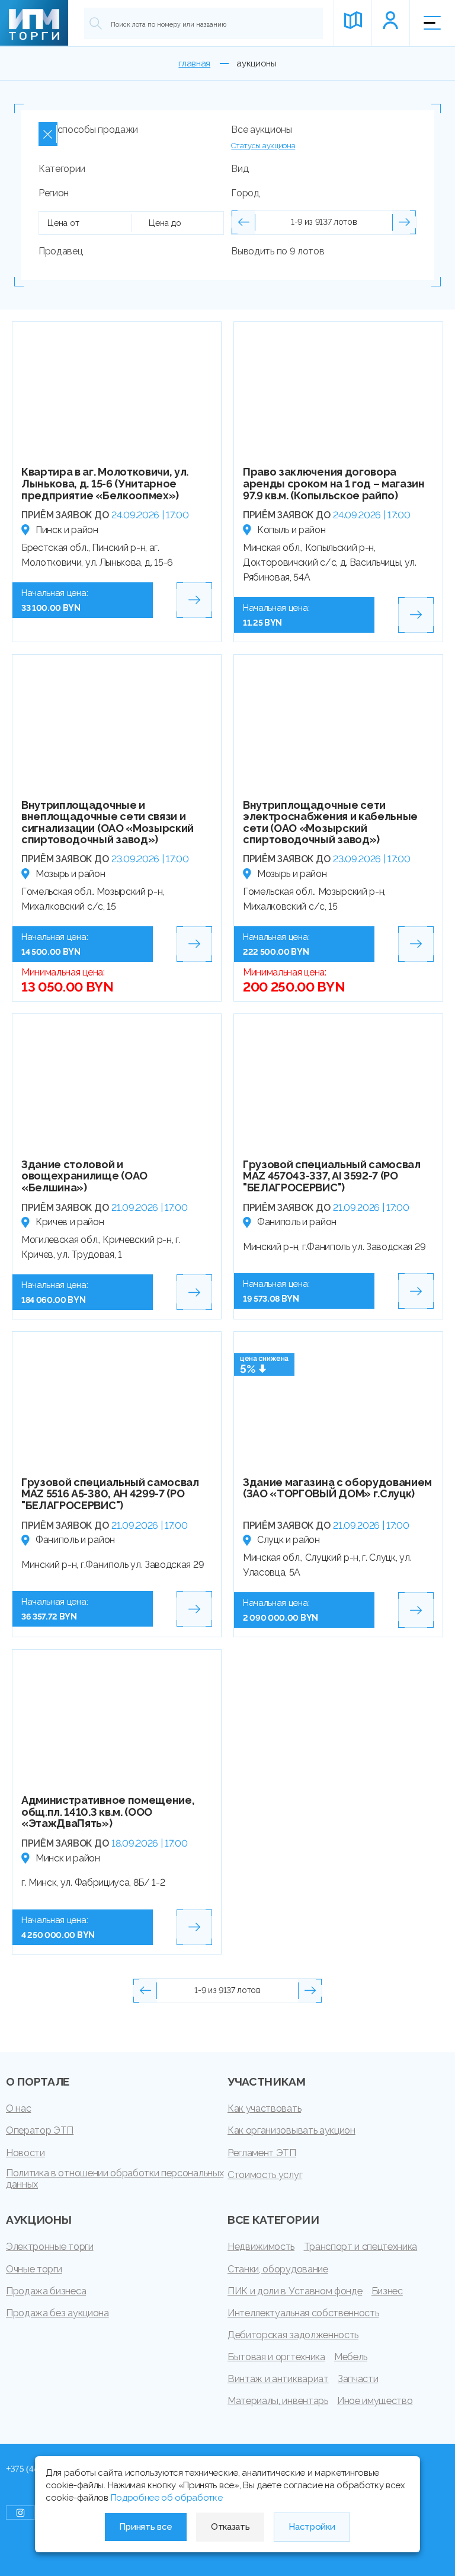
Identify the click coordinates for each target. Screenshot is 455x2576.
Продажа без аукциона (57, 2313)
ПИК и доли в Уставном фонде (295, 2291)
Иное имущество (375, 2401)
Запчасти (358, 2379)
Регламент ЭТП (262, 2153)
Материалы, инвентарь (278, 2401)
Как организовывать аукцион (291, 2130)
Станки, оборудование (278, 2269)
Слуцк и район (289, 1540)
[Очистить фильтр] (48, 134)
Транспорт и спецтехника (361, 2247)
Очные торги (34, 2269)
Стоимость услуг (265, 2175)
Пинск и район (67, 530)
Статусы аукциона (263, 146)
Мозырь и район (71, 874)
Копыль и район (291, 530)
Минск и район (68, 1858)
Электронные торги (50, 2247)
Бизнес (387, 2291)
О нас (18, 2108)
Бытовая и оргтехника (276, 2357)
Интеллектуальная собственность (303, 2313)
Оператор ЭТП (40, 2130)
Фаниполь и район (297, 1222)
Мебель (351, 2357)
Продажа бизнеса (46, 2291)
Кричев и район (70, 1222)
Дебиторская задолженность (293, 2335)
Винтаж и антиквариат (278, 2379)
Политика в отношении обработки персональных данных (115, 2179)
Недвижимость (261, 2247)
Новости (25, 2153)
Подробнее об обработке (167, 2498)
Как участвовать (264, 2108)
